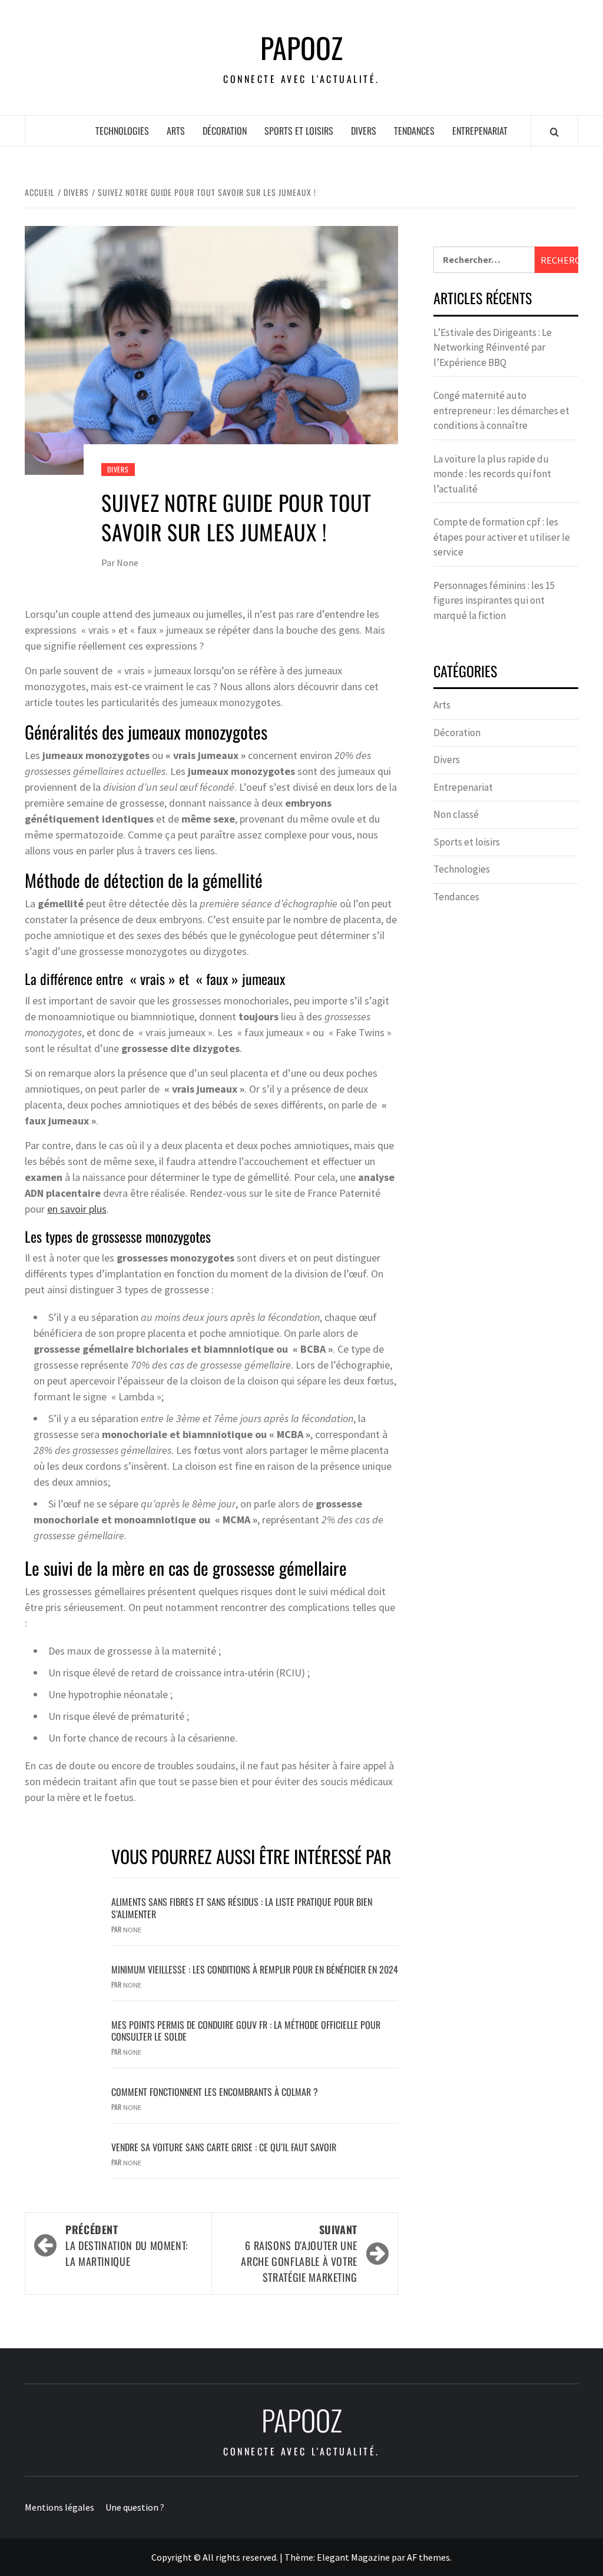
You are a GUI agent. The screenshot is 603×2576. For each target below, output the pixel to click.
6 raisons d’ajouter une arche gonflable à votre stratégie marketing (299, 2253)
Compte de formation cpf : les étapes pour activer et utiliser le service (502, 537)
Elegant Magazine (353, 2557)
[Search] (554, 132)
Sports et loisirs (299, 131)
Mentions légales (59, 2507)
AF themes (428, 2557)
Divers (364, 131)
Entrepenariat (480, 131)
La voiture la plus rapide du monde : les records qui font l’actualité (492, 474)
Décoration (225, 131)
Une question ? (135, 2507)
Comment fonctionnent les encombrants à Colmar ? (215, 2092)
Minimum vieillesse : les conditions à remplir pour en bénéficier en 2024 (255, 1969)
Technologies (122, 131)
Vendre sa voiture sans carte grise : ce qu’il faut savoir (224, 2147)
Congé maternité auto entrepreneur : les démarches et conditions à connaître (501, 410)
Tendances (414, 131)
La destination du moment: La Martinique (127, 2245)
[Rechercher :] (484, 260)
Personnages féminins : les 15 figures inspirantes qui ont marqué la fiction (494, 600)
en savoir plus (77, 1209)
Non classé (456, 814)
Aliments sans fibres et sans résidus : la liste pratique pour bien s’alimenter (242, 1908)
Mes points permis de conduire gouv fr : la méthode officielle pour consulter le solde (246, 2031)
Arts (176, 131)
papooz (301, 48)
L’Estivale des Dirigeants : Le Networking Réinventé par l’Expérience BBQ (493, 347)
